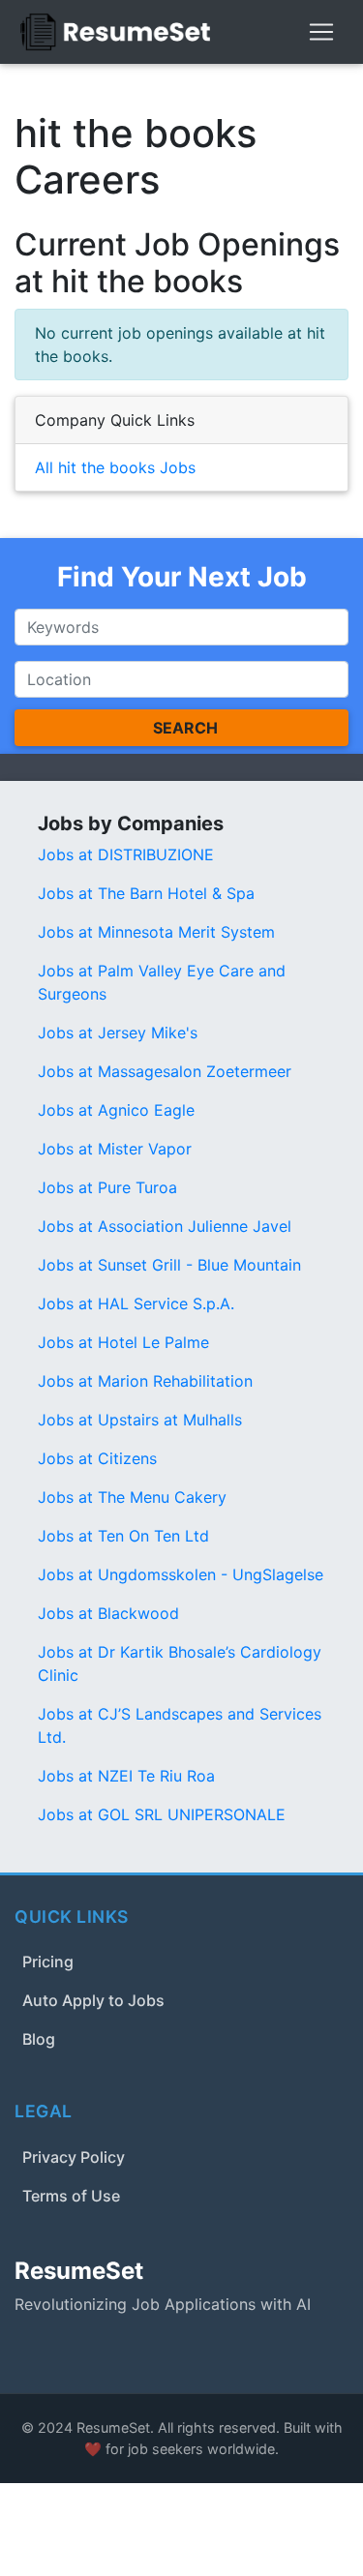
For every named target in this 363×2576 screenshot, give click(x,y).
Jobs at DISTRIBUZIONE (126, 854)
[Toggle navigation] (321, 32)
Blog (39, 2039)
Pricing (48, 1962)
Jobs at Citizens (97, 1458)
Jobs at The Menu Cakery (132, 1497)
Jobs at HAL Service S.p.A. (136, 1303)
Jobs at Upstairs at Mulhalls (140, 1420)
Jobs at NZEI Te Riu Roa (126, 1776)
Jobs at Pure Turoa (107, 1187)
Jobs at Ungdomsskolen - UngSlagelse (181, 1574)
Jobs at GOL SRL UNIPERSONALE (162, 1814)
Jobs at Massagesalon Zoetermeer (165, 1071)
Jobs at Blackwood (108, 1613)
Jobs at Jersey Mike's (118, 1033)
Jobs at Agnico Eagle (116, 1110)
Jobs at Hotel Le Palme (123, 1342)
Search (185, 728)
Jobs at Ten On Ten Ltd (123, 1536)
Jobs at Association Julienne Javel (165, 1226)
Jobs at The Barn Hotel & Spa (146, 893)
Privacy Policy (74, 2157)
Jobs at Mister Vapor (115, 1149)
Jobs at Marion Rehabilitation (145, 1381)
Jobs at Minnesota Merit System (156, 932)
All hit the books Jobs (115, 467)
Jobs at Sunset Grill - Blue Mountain (169, 1265)
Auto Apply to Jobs (93, 2000)
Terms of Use (71, 2196)
